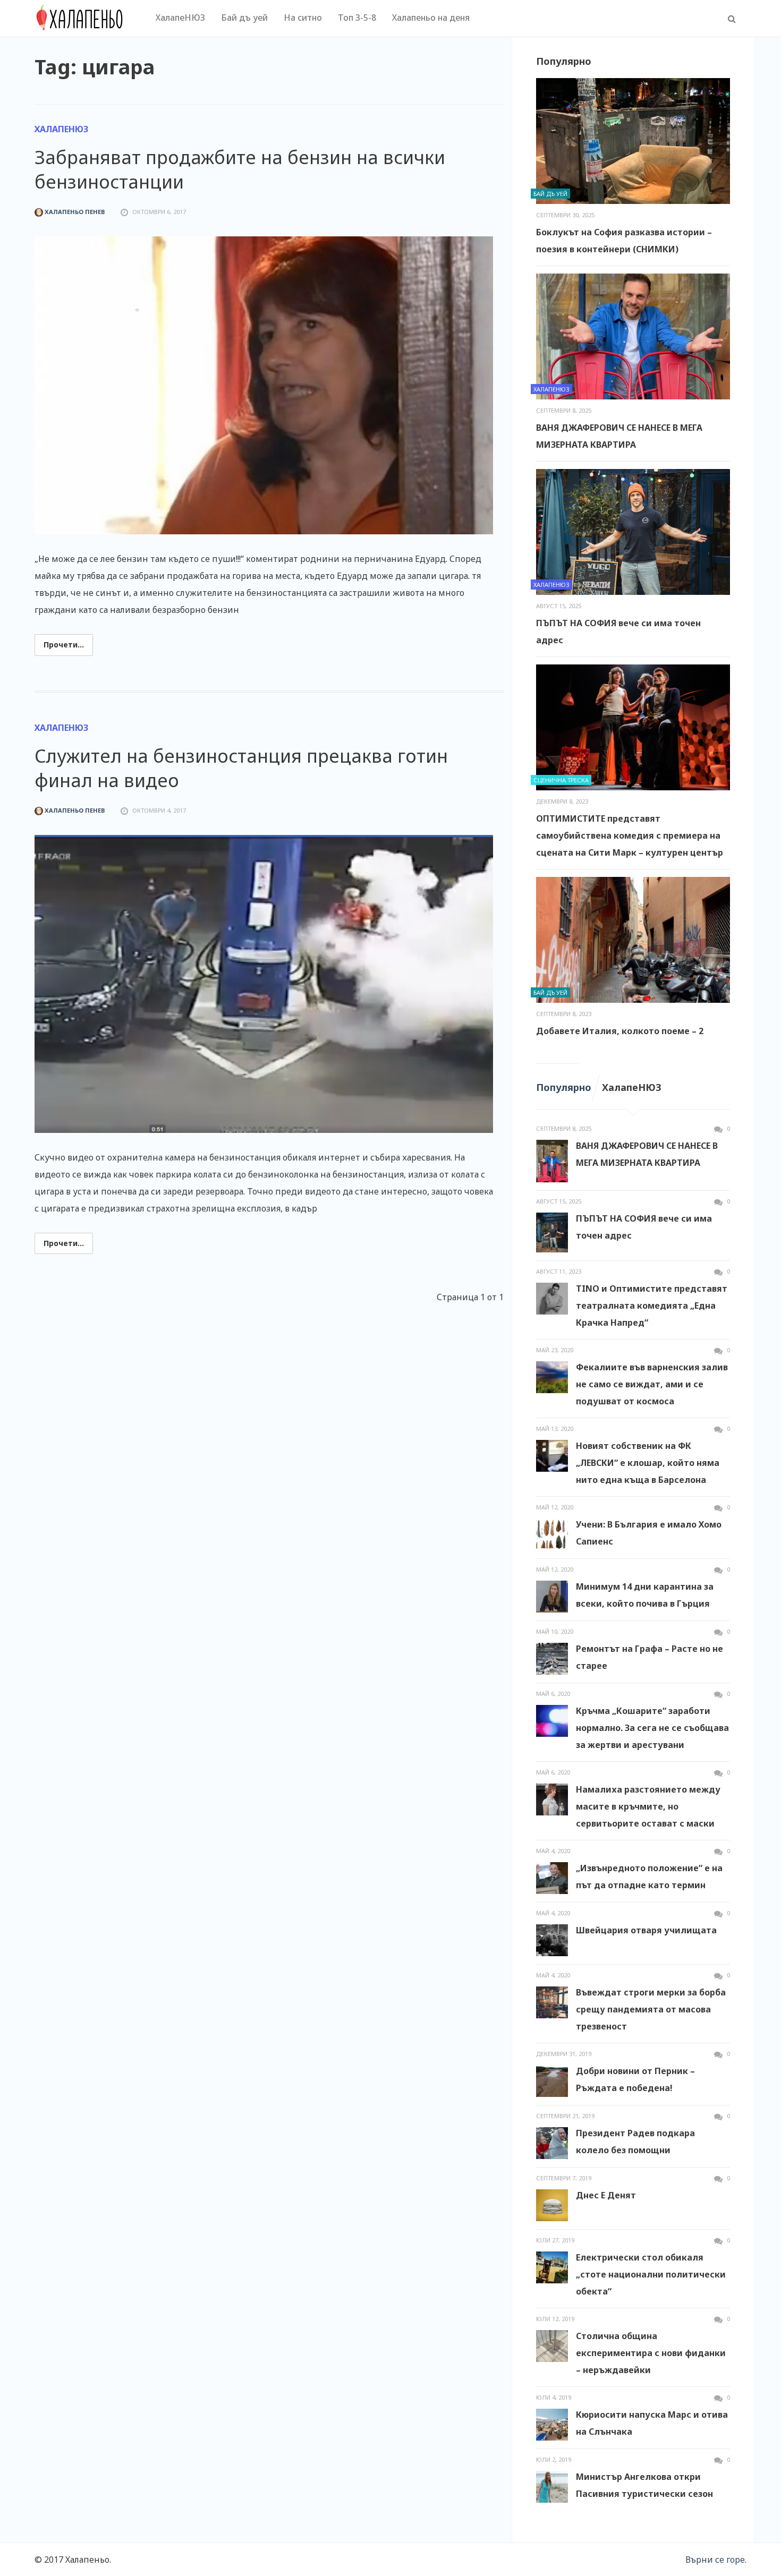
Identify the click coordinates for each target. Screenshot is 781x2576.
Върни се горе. (716, 2560)
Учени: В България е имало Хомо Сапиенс (649, 1533)
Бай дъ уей (244, 18)
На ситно (303, 18)
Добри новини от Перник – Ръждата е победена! (635, 2079)
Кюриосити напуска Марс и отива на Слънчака (652, 2423)
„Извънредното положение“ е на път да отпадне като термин (649, 1876)
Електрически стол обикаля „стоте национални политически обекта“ (651, 2274)
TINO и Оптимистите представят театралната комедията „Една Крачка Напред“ (652, 1306)
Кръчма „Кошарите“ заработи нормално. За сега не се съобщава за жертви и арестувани (652, 1728)
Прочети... (64, 645)
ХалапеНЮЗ (180, 18)
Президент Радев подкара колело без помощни (635, 2142)
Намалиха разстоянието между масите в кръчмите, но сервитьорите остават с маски (648, 1806)
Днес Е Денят (606, 2195)
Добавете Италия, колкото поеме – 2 (620, 1031)
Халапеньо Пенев (74, 212)
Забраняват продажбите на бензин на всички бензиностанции (240, 169)
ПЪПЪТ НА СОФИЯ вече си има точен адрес (618, 632)
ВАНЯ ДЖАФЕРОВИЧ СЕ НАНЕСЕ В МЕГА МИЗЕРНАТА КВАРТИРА (619, 436)
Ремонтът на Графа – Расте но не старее (650, 1657)
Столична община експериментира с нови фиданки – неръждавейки (651, 2353)
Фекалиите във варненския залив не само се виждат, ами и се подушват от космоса (652, 1384)
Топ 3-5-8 (357, 18)
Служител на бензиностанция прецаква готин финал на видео (241, 768)
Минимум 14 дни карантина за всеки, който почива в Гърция (645, 1595)
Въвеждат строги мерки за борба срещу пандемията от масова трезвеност (651, 2009)
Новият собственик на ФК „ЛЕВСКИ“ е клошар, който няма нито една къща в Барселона (648, 1463)
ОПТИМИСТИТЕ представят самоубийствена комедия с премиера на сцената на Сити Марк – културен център (630, 835)
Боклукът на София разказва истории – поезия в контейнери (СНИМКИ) (624, 241)
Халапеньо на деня (431, 18)
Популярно (564, 1087)
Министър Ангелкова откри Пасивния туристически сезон (644, 2485)
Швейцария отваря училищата (646, 1930)
